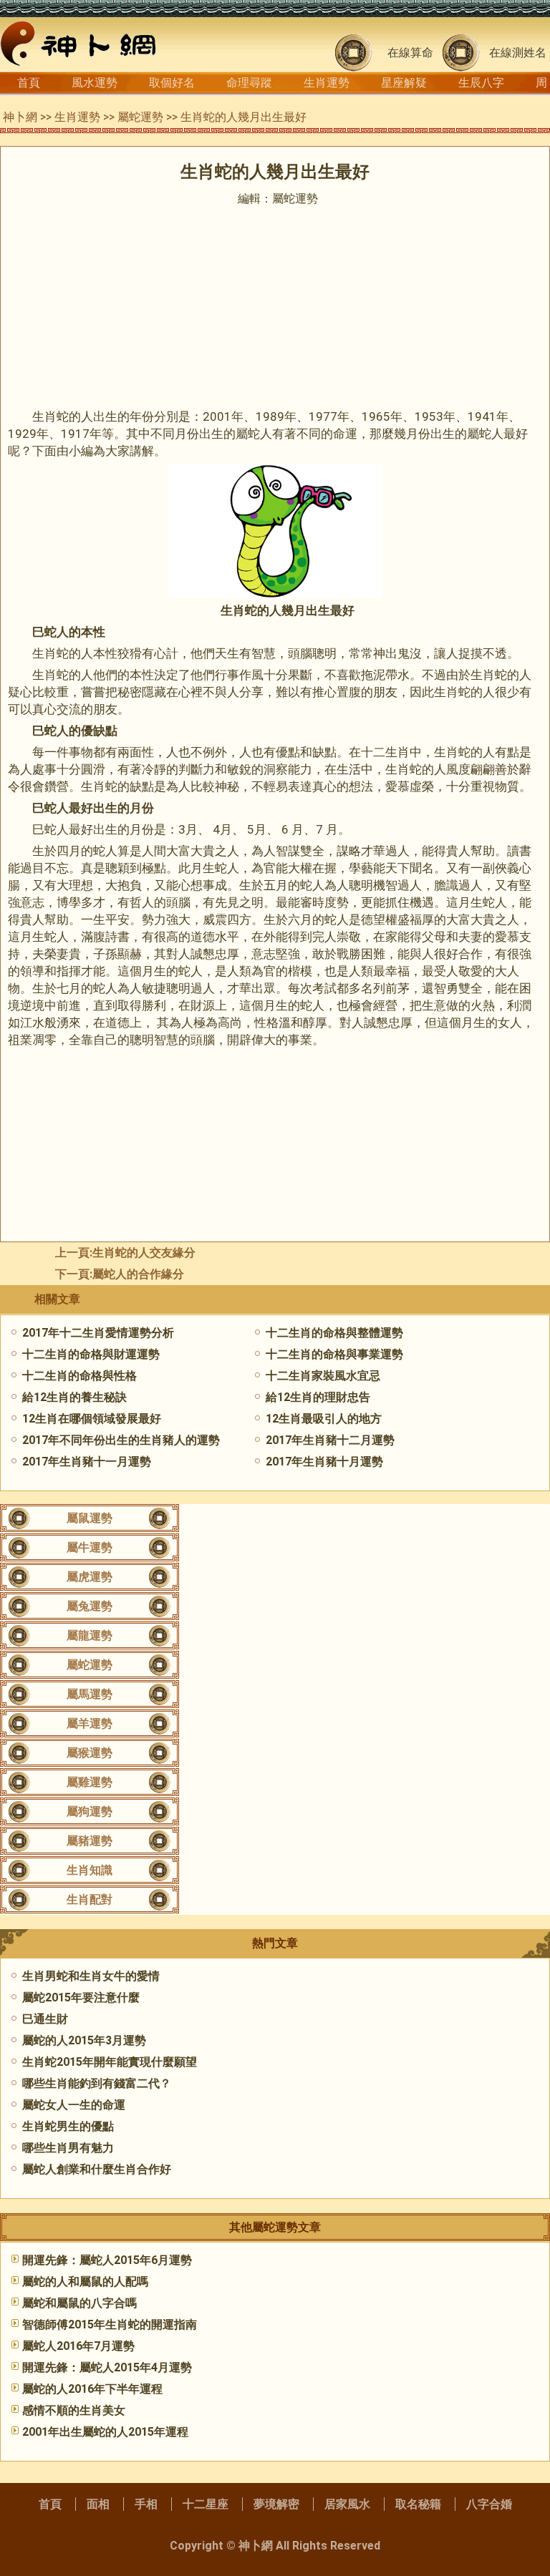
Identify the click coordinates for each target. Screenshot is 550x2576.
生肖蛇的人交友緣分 (144, 1253)
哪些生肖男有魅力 (68, 2148)
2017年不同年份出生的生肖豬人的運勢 (121, 1440)
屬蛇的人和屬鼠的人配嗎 (85, 2282)
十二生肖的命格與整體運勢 (334, 1333)
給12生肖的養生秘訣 (74, 1397)
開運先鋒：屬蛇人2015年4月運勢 (107, 2367)
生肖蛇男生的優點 (68, 2126)
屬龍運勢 (90, 1635)
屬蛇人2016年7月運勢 (78, 2346)
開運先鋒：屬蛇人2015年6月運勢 (107, 2260)
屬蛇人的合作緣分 (138, 1274)
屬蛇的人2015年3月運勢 (84, 2040)
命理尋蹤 (249, 83)
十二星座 (206, 2504)
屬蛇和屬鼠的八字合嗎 (79, 2303)
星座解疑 (404, 83)
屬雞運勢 (90, 1782)
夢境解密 (276, 2504)
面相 (98, 2504)
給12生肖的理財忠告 (318, 1397)
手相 (146, 2504)
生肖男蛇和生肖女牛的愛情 (91, 1976)
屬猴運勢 (90, 1753)
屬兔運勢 (90, 1606)
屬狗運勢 (90, 1811)
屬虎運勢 (90, 1577)
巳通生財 (45, 2019)
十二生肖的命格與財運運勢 (91, 1354)
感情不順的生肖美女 (74, 2410)
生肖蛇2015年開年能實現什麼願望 (110, 2062)
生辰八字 (481, 83)
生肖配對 (90, 1899)
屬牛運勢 (90, 1547)
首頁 (29, 83)
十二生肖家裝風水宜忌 (323, 1376)
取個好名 (172, 83)
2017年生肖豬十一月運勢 (87, 1462)
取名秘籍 (418, 2504)
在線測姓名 (518, 53)
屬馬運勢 (90, 1694)
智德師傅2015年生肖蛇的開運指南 (110, 2324)
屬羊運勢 (90, 1723)
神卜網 (20, 117)
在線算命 (410, 53)
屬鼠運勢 (90, 1518)
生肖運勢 (327, 83)
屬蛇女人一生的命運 (74, 2105)
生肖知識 (90, 1870)
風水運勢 (95, 83)
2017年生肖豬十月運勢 (324, 1462)
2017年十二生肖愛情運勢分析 (98, 1333)
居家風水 (347, 2504)
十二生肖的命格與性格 (79, 1376)
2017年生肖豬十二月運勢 (330, 1440)
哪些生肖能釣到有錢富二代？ (97, 2083)
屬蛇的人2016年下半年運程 (92, 2389)
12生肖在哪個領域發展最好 (92, 1419)
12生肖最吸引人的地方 (324, 1419)
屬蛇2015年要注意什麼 (81, 1997)
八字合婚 (489, 2504)
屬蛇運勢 (140, 117)
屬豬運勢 (90, 1841)
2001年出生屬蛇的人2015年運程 (105, 2432)
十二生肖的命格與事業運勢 (334, 1354)
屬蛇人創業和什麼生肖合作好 (97, 2169)
